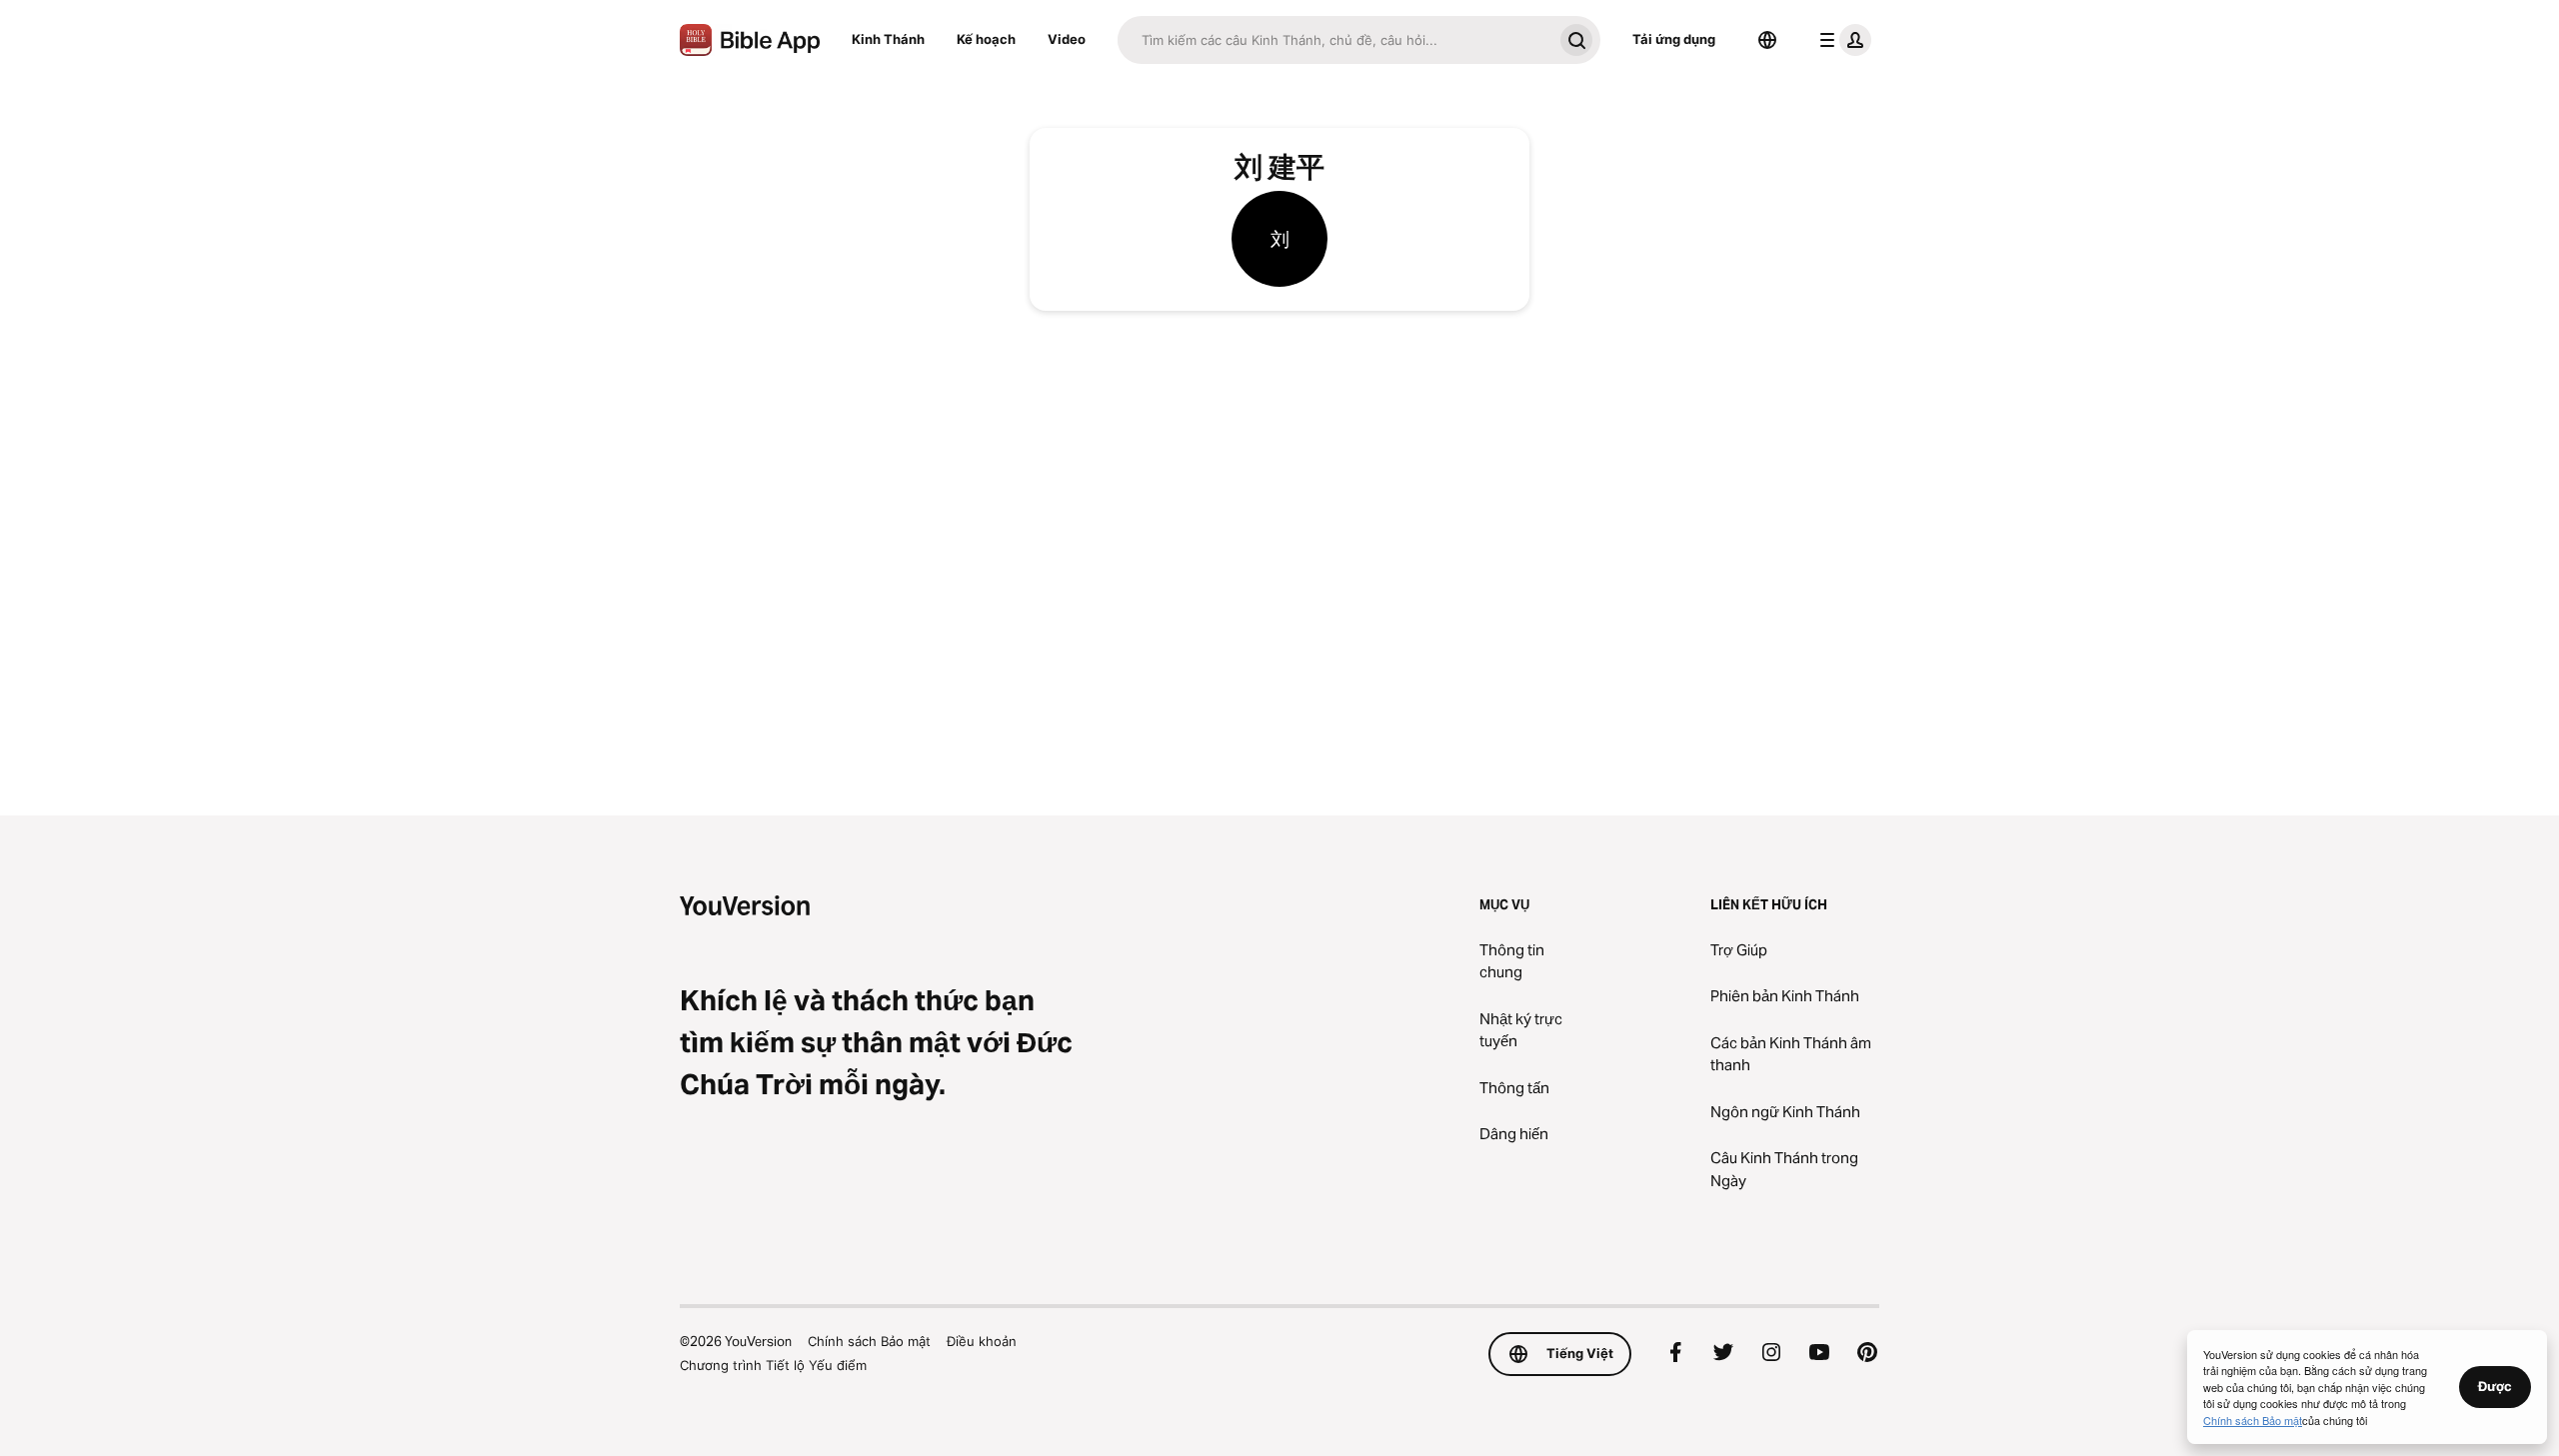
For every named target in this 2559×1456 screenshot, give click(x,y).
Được (2495, 1386)
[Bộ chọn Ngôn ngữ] (1767, 40)
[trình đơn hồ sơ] (1841, 40)
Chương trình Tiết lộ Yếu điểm (773, 1365)
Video (1067, 39)
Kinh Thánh (888, 39)
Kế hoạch (986, 39)
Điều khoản (982, 1341)
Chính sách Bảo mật (869, 1341)
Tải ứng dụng (1674, 39)
